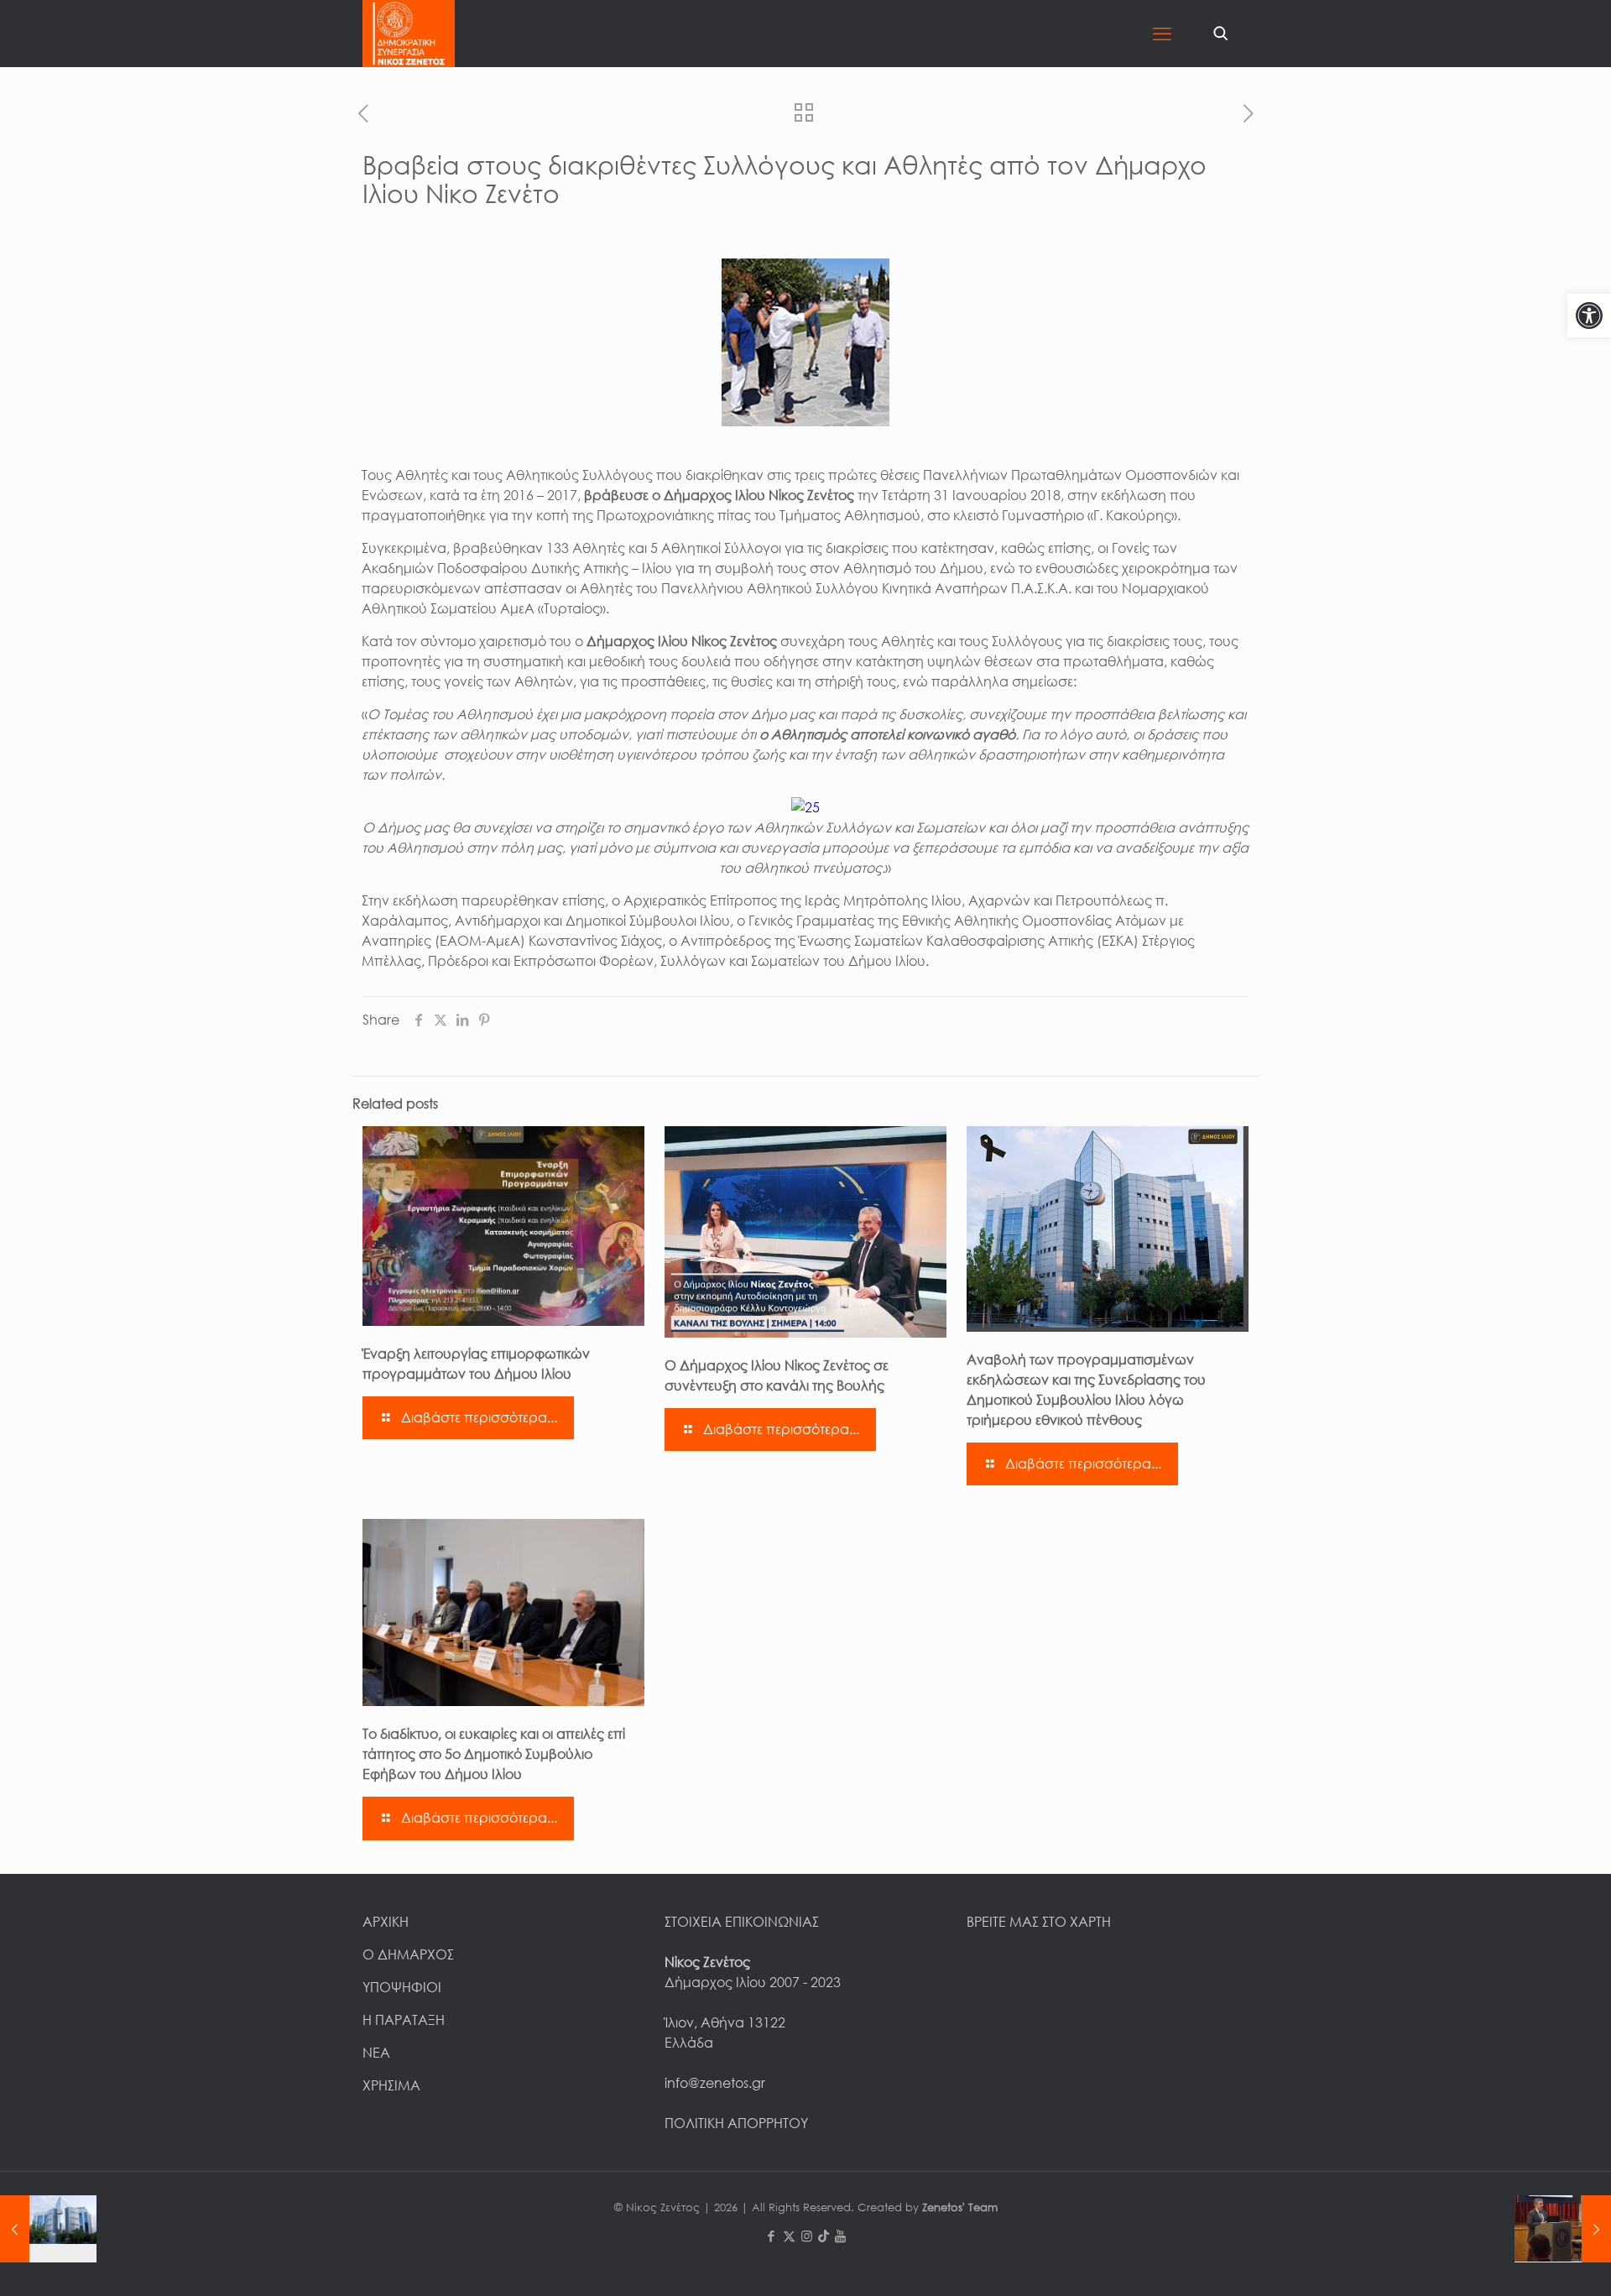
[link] (1589, 316)
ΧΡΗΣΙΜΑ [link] (391, 2085)
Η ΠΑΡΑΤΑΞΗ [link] (404, 2020)
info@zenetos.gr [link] (715, 2083)
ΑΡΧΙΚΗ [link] (386, 1922)
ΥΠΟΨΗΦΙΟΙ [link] (402, 1987)
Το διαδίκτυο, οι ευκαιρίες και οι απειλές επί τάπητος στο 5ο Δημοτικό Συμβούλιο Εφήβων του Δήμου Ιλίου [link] (494, 1754)
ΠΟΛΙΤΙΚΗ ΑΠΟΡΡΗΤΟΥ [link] (736, 2123)
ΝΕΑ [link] (376, 2053)
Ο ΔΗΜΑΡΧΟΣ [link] (408, 1954)
